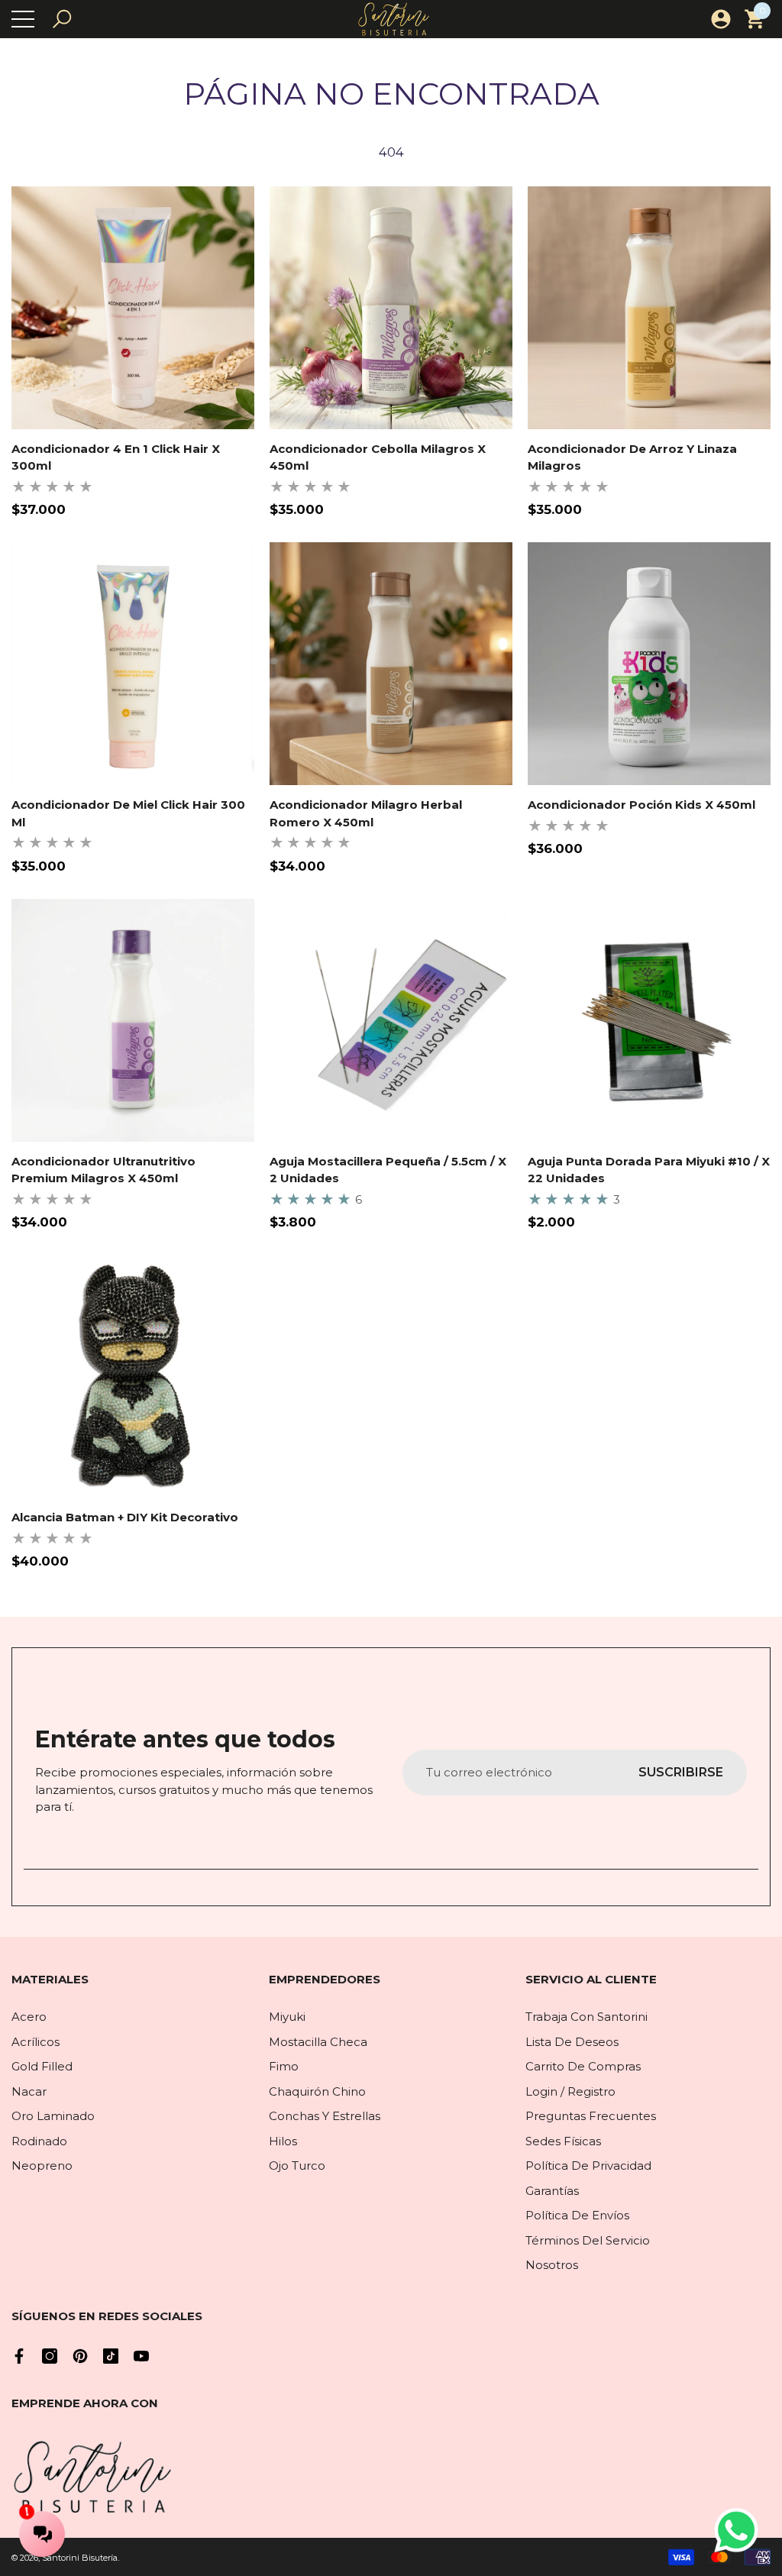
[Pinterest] (80, 2356)
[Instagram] (50, 2356)
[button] (62, 19)
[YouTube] (141, 2356)
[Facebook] (19, 2356)
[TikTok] (111, 2356)
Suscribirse (681, 1772)
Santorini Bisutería (80, 2558)
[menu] (23, 19)
